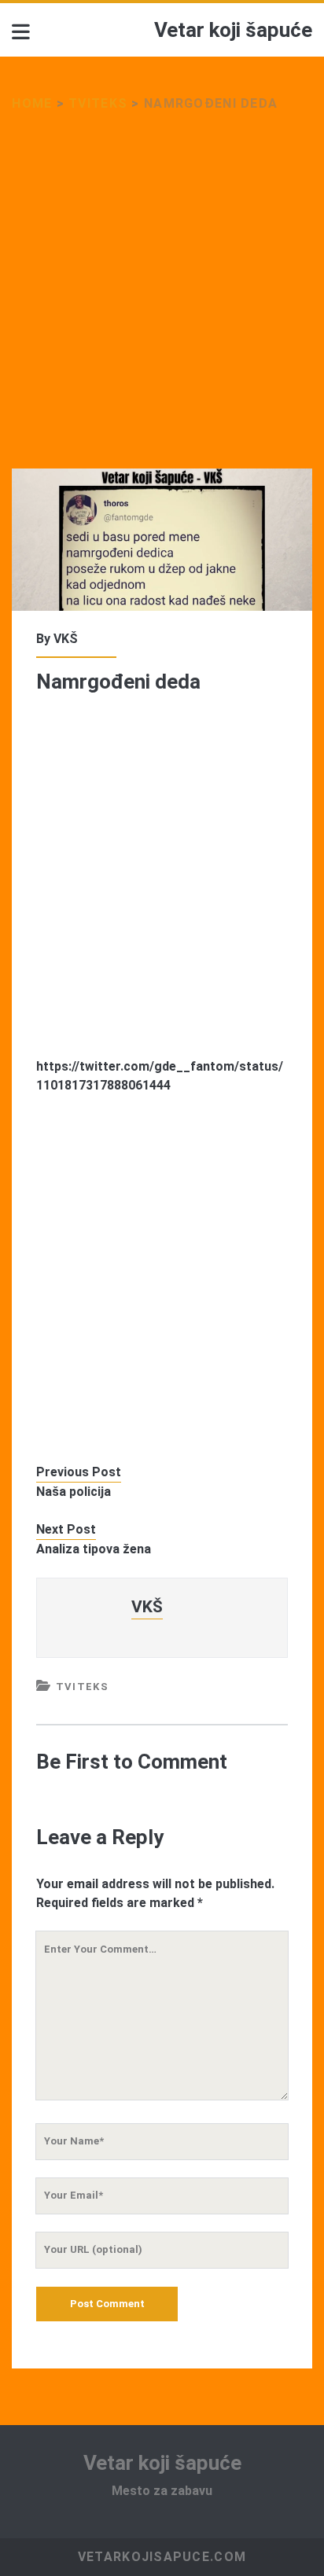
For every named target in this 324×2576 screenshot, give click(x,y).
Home (32, 103)
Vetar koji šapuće (233, 30)
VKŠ (66, 639)
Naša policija (74, 1492)
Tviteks (98, 103)
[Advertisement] (162, 300)
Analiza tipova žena (94, 1549)
